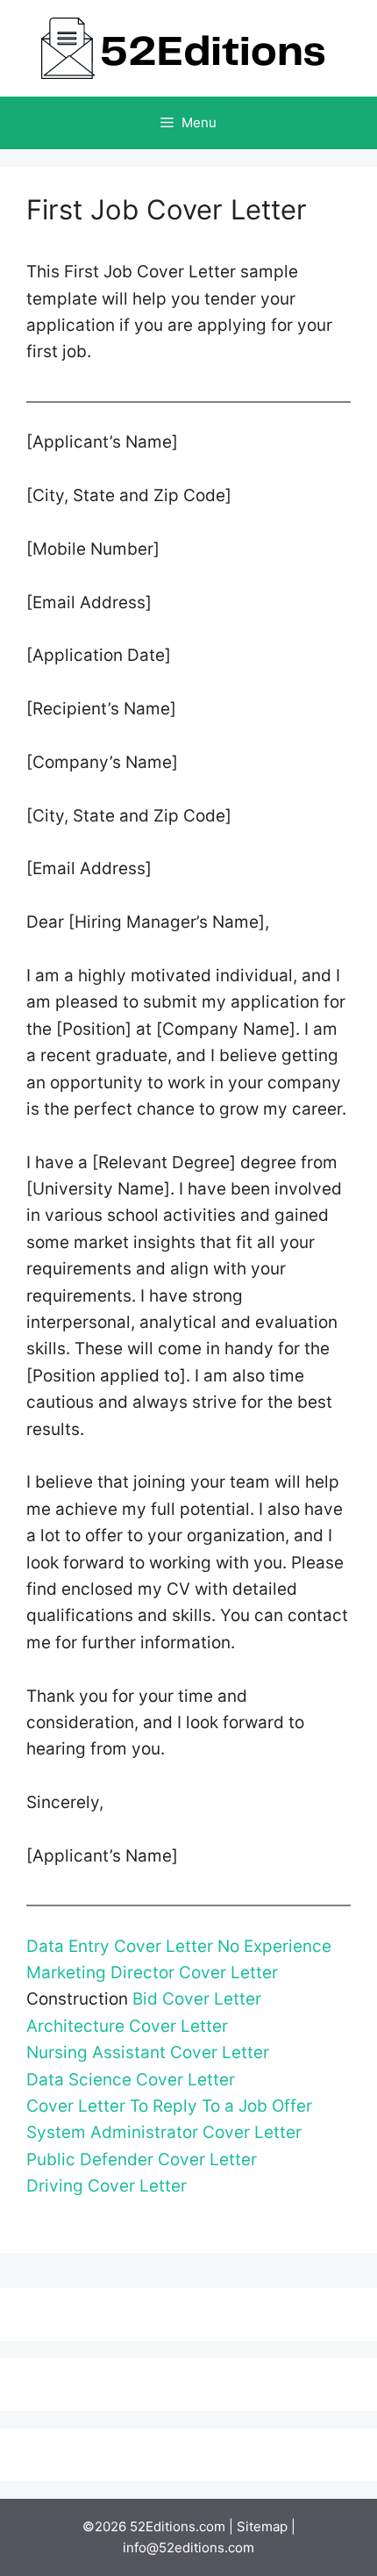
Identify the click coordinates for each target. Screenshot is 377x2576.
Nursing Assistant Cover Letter (148, 2052)
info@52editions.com (188, 2547)
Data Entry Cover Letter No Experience (179, 1946)
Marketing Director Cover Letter (152, 1973)
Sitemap (262, 2526)
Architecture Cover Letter (127, 2026)
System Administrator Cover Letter (164, 2132)
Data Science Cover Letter (131, 2080)
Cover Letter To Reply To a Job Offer (169, 2106)
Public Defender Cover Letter (142, 2160)
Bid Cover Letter (197, 1999)
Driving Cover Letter (107, 2186)
